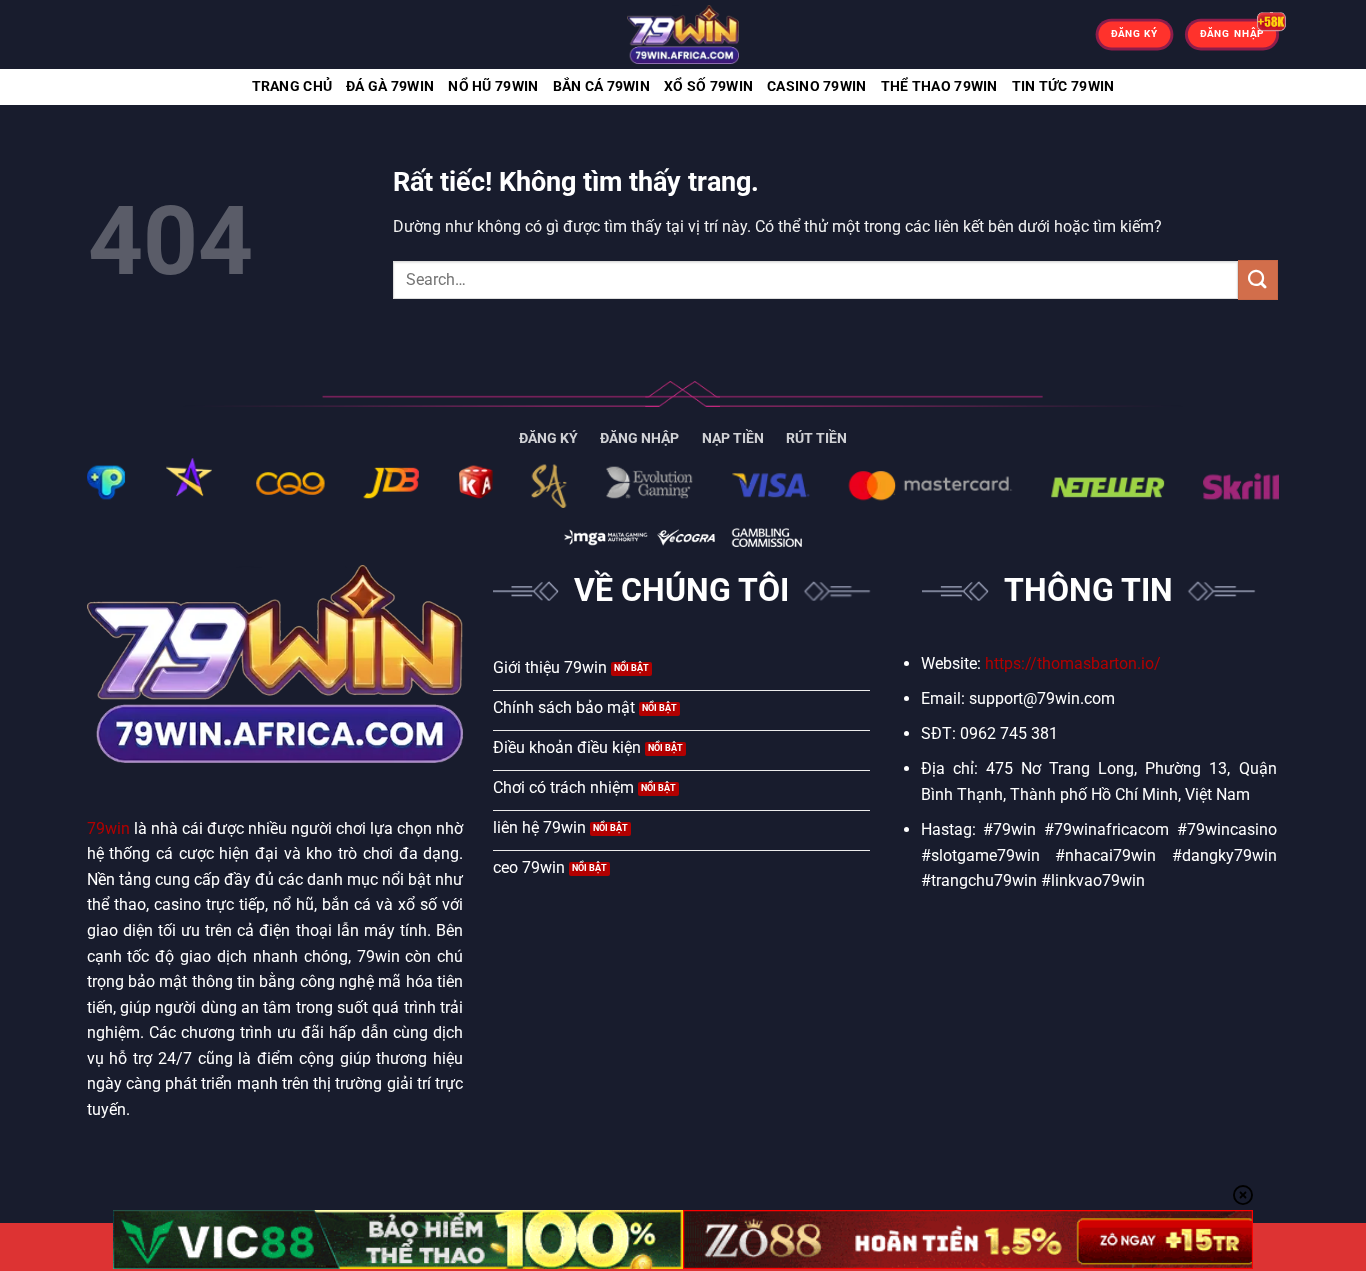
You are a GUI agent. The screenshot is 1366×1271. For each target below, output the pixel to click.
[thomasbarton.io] (683, 34)
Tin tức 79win (1063, 86)
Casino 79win (816, 86)
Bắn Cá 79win (601, 86)
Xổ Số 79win (708, 86)
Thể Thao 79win (939, 86)
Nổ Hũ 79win (493, 86)
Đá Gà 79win (390, 86)
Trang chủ (292, 86)
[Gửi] (1258, 279)
